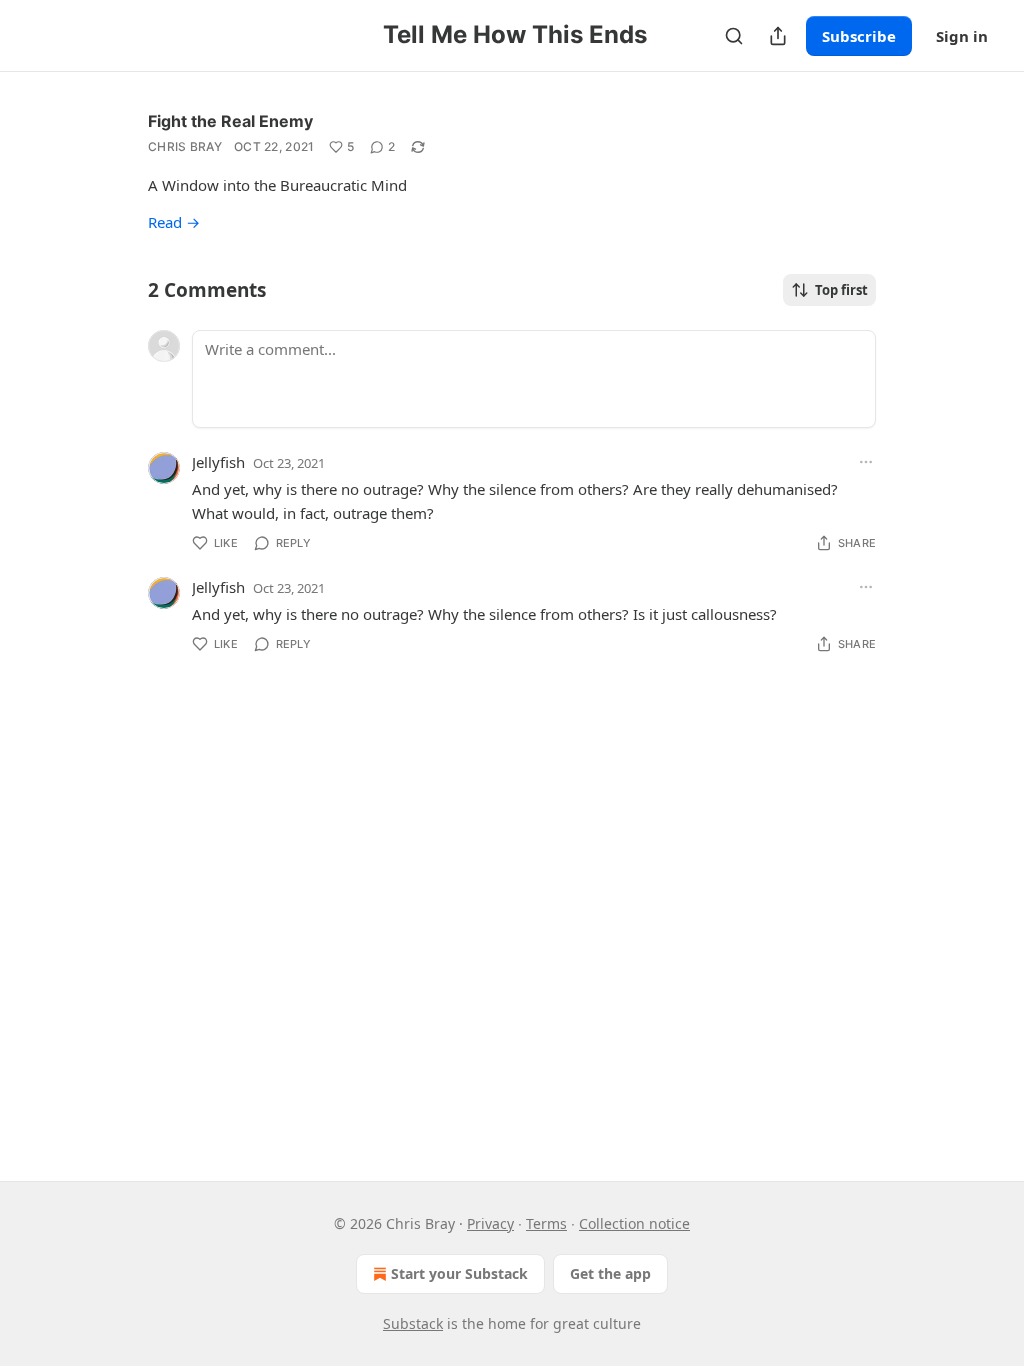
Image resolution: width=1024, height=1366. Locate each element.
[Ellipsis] (866, 462)
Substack (413, 1323)
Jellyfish (218, 462)
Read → (174, 222)
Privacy (490, 1223)
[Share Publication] (778, 36)
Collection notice (634, 1223)
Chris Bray (185, 146)
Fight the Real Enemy (230, 121)
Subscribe (859, 36)
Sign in (962, 36)
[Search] (734, 36)
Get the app (610, 1273)
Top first (841, 290)
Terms (546, 1223)
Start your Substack (459, 1273)
